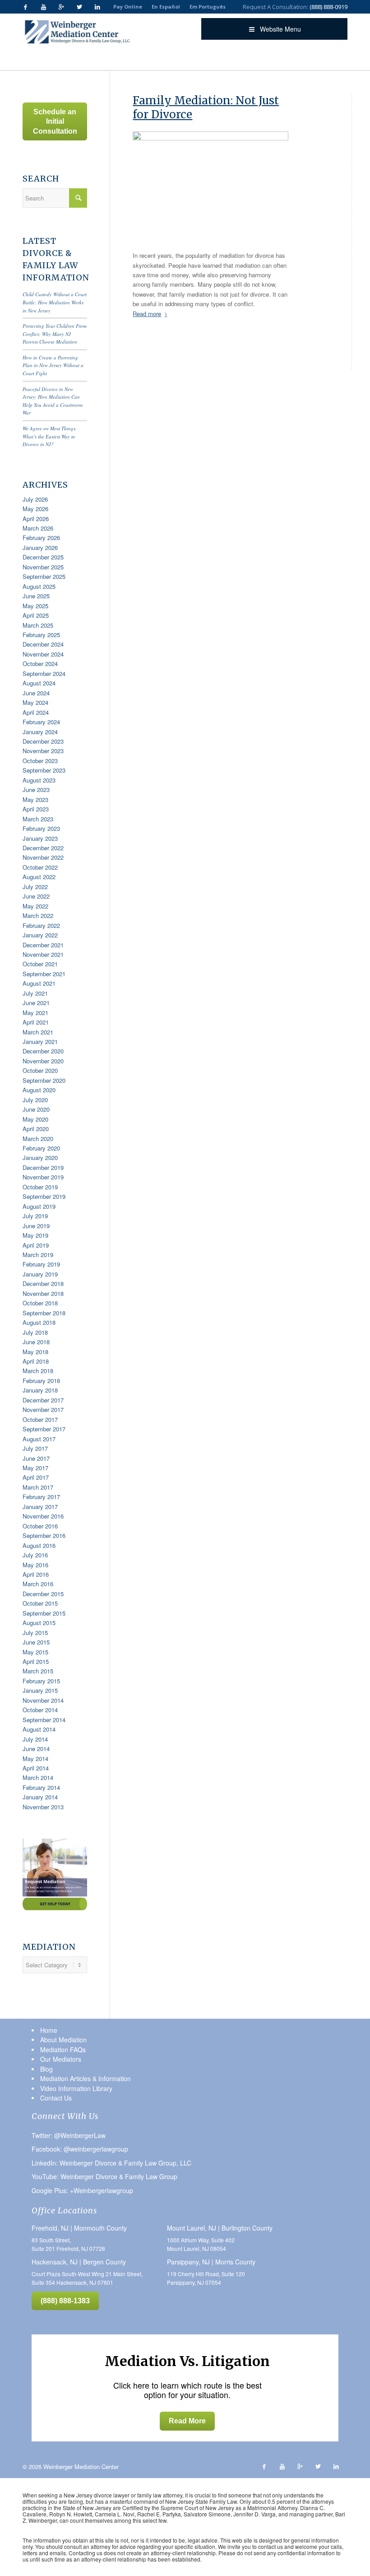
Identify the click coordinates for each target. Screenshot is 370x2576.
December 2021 (43, 945)
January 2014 (40, 1797)
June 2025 (36, 596)
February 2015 (41, 1681)
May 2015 (35, 1652)
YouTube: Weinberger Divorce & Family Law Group (104, 2176)
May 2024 (35, 702)
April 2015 (36, 1661)
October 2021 (40, 964)
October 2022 (40, 867)
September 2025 (44, 576)
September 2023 (44, 770)
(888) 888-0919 (328, 7)
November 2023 (43, 751)
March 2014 (38, 1777)
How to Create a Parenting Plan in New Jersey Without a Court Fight (53, 365)
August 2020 (39, 1090)
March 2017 (38, 1487)
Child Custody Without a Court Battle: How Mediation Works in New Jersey (55, 302)
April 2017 (36, 1477)
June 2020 (36, 1109)
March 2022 (38, 915)
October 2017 (40, 1419)
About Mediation (63, 2040)
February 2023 (41, 828)
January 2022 (40, 935)
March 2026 (38, 528)
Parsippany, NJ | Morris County (211, 2262)
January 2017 (40, 1507)
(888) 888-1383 (65, 2301)
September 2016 (44, 1535)
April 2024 (36, 712)
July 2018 (35, 1332)
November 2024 (43, 654)
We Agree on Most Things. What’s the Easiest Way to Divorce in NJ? (50, 436)
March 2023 (38, 819)
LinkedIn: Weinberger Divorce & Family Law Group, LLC (111, 2163)
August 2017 (39, 1439)
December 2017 (43, 1400)
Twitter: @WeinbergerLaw (69, 2135)
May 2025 (35, 606)
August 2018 (39, 1322)
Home (75, 58)
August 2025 (39, 586)
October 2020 (40, 1070)
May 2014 (35, 1758)
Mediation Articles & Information (86, 2078)
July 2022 (35, 887)
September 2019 (44, 1196)
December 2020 (43, 1051)
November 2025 (43, 567)
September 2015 (44, 1613)
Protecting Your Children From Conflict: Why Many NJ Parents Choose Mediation (55, 334)
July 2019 (35, 1216)
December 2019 (43, 1167)
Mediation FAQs (63, 2050)
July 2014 (35, 1739)
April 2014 (36, 1768)
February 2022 (41, 925)
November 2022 (43, 857)
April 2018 (36, 1361)
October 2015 (40, 1603)
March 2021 (38, 1032)
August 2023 (39, 780)
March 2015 (38, 1671)
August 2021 (39, 983)
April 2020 (36, 1129)
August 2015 (39, 1623)
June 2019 (36, 1226)
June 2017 (36, 1458)
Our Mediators (61, 2059)
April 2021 (36, 1022)
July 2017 (35, 1448)
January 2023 (40, 838)
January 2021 (40, 1041)
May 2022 (35, 906)
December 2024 (43, 644)
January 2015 (40, 1690)
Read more (147, 314)
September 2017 (44, 1429)
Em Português (208, 7)
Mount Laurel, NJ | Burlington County (220, 2228)
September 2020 (44, 1080)
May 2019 (35, 1235)
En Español (166, 7)
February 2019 (41, 1264)
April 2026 (36, 519)
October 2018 (40, 1303)
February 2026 (41, 538)
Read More (187, 2421)
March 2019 (38, 1255)
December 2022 (43, 848)
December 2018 (43, 1283)
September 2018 (44, 1313)
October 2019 (40, 1187)
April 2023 (36, 809)
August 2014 (39, 1729)
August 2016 (39, 1545)
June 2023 (36, 790)
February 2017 (41, 1497)
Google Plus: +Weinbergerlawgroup (82, 2190)
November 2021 (43, 954)
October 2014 (40, 1710)
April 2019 (36, 1245)
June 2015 (36, 1642)
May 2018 (35, 1352)
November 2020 (43, 1061)
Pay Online (128, 7)
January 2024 (40, 732)
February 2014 (41, 1787)
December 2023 (43, 741)
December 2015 (43, 1594)
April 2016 (36, 1574)
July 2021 (35, 993)
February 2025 (41, 635)
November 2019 (43, 1177)
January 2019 (40, 1274)
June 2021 (36, 1003)
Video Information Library (76, 2088)
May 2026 (35, 509)
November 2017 (43, 1409)
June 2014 (36, 1749)
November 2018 (43, 1293)
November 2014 (43, 1700)
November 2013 (43, 1807)
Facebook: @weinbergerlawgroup (80, 2149)
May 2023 (35, 799)
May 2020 (35, 1119)
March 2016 (38, 1584)
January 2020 (40, 1158)
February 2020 (41, 1148)
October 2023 (40, 761)
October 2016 (40, 1526)
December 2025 (43, 557)
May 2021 (35, 1013)
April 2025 (36, 615)
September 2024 (44, 673)
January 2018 (40, 1390)
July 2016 (35, 1555)
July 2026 (35, 499)
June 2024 (36, 693)
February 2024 (41, 722)
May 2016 (35, 1565)
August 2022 (39, 877)
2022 (109, 58)
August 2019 (39, 1206)
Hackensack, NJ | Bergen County (79, 2262)
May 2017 (35, 1468)
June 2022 (36, 896)
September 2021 (44, 974)
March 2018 (38, 1371)
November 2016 (43, 1516)
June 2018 (36, 1342)
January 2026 (40, 547)
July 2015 (35, 1633)
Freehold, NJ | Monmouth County (79, 2228)
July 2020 (35, 1100)
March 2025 (38, 625)
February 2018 (41, 1381)
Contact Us (56, 2098)
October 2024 (40, 664)
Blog (93, 58)
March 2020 (38, 1139)
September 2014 (44, 1720)
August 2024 (39, 683)
